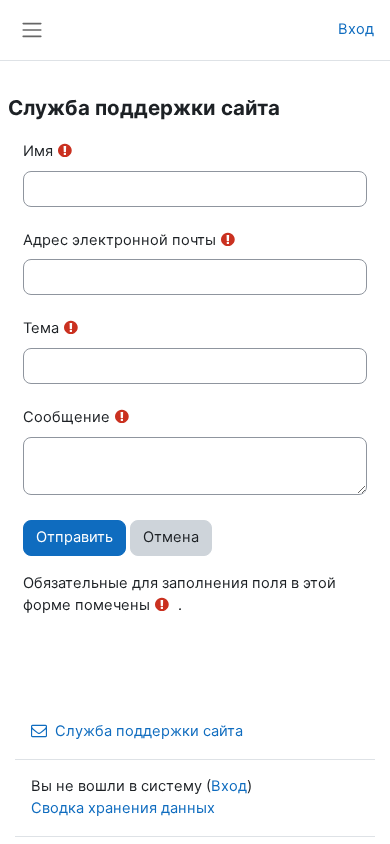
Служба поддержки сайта (149, 731)
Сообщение (66, 417)
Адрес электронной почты (119, 240)
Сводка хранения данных (123, 808)
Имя (38, 151)
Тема (41, 328)
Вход (356, 29)
